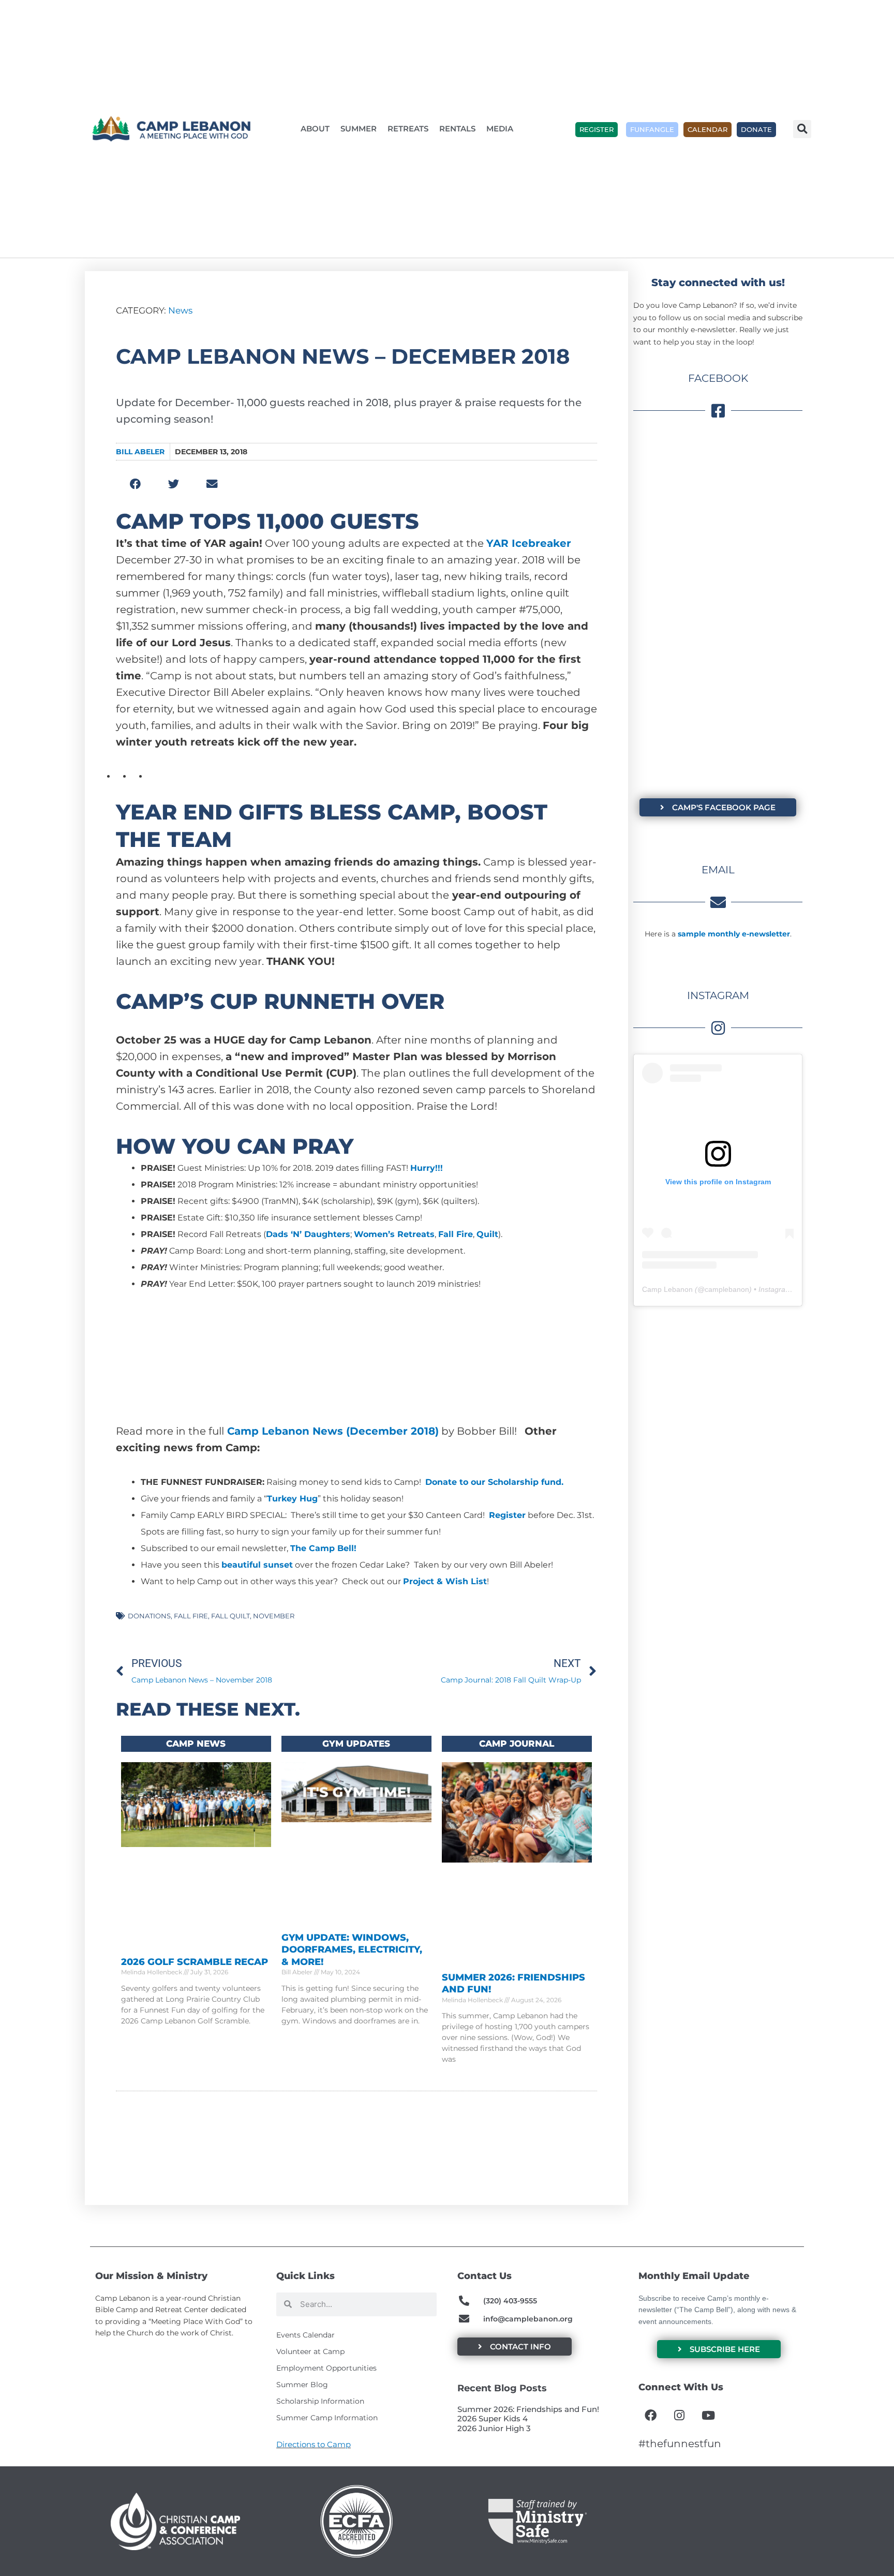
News (180, 310)
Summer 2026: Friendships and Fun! (528, 2409)
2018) (423, 1431)
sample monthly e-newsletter (734, 934)
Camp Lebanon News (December (317, 1431)
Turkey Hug (292, 1499)
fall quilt (230, 1616)
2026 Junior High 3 (494, 2428)
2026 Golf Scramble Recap (195, 1962)
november (274, 1616)
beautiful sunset (257, 1565)
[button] (802, 129)
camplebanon (727, 1289)
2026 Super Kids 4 (493, 2418)
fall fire (191, 1616)
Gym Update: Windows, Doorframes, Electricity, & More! (352, 1950)
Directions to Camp (314, 2444)
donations (149, 1616)
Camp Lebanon (667, 1289)
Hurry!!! (427, 1168)
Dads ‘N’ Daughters (308, 1234)
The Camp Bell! (323, 1548)
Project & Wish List (445, 1581)
